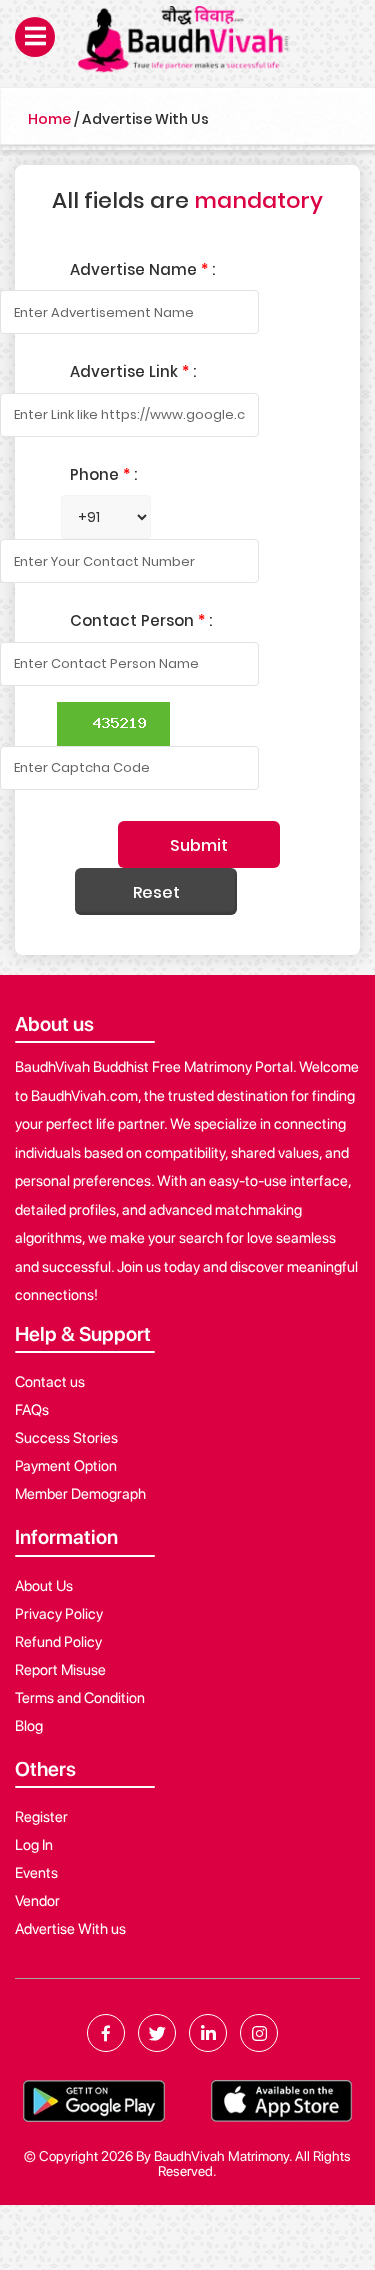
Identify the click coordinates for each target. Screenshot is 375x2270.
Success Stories (66, 1438)
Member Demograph (80, 1494)
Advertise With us (70, 1929)
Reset (156, 892)
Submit (199, 845)
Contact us (50, 1382)
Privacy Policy (59, 1614)
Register (41, 1817)
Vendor (37, 1901)
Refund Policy (58, 1642)
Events (36, 1873)
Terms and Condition (80, 1698)
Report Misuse (60, 1670)
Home (49, 119)
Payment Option (66, 1466)
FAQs (32, 1410)
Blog (29, 1726)
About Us (44, 1586)
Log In (34, 1845)
